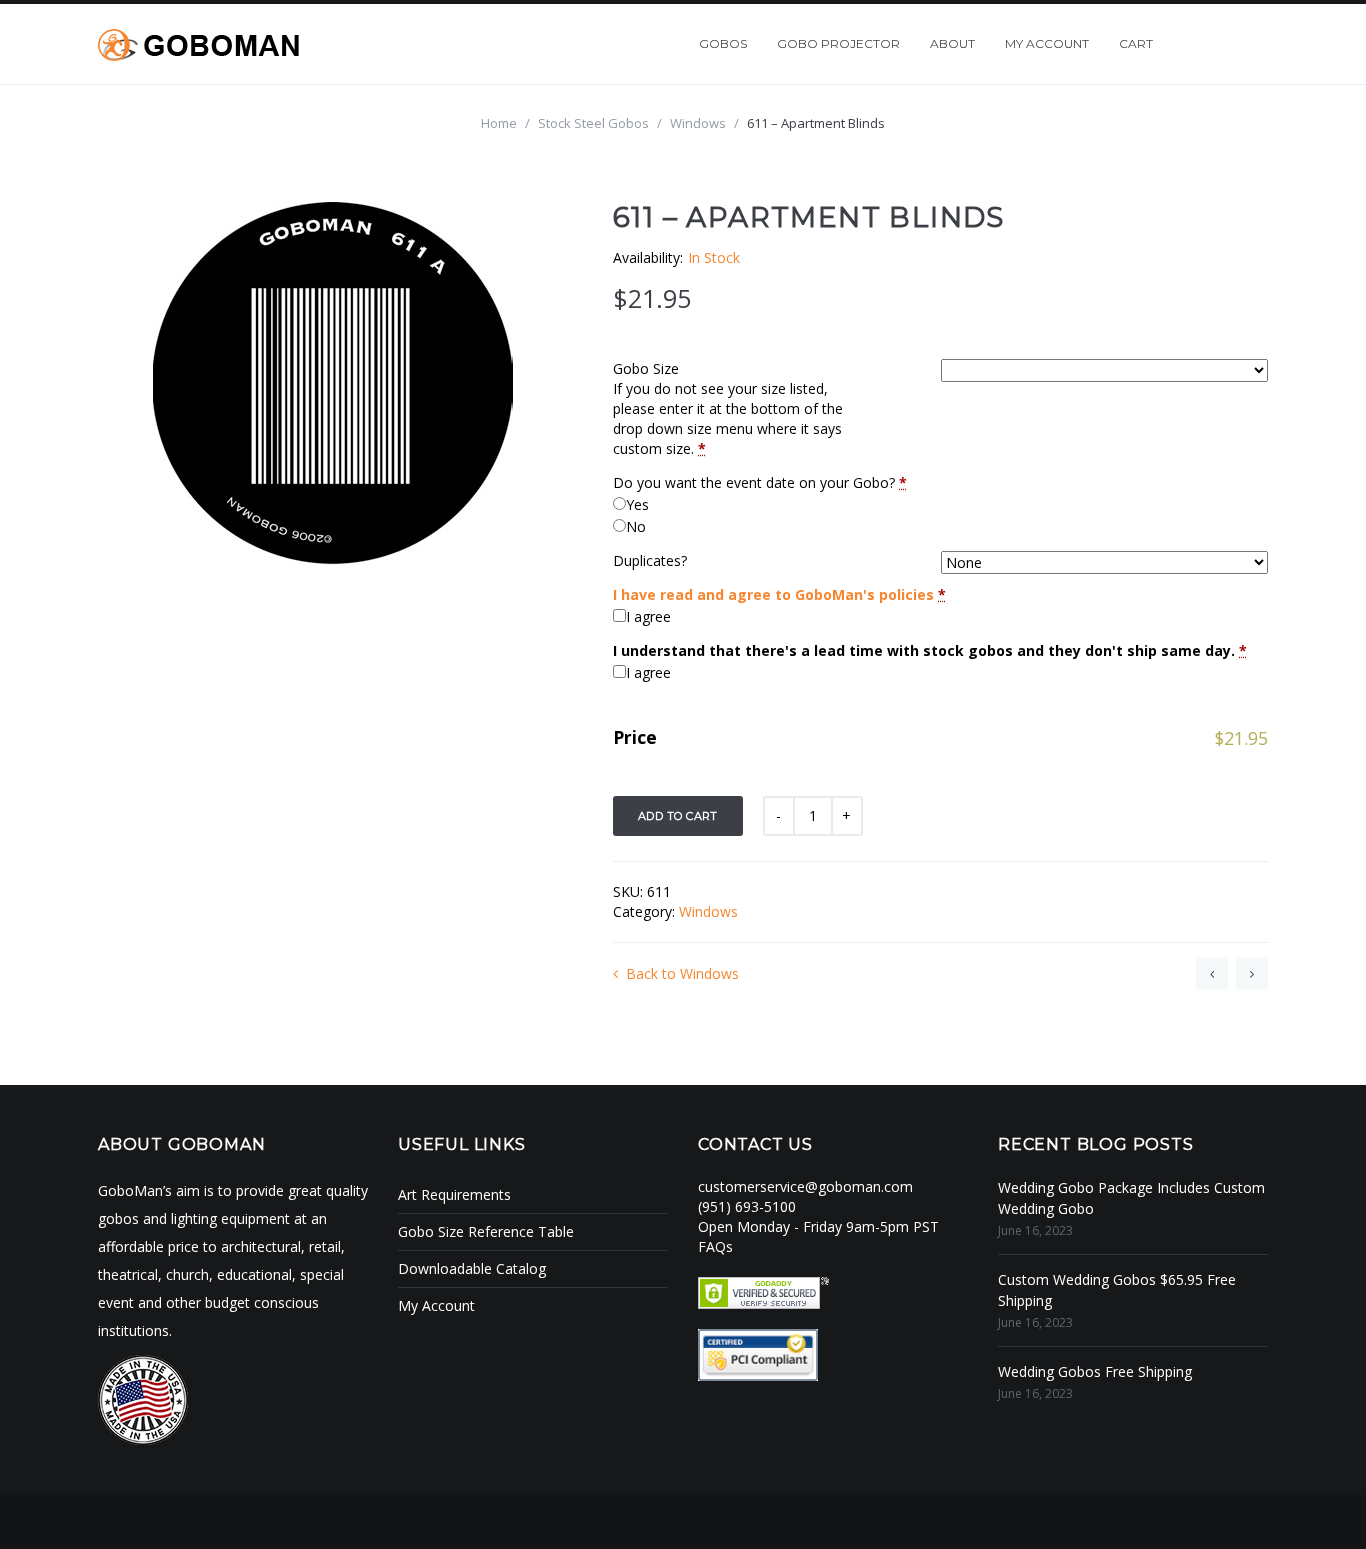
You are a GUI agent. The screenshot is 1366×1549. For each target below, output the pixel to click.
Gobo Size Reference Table (486, 1231)
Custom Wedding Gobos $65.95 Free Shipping (1117, 1290)
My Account (436, 1305)
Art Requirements (454, 1194)
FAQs (715, 1246)
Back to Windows (682, 973)
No (636, 526)
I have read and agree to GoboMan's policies (773, 594)
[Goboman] (198, 43)
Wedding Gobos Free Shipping (1095, 1371)
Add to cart (678, 816)
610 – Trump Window (1212, 974)
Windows (698, 123)
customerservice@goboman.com (805, 1186)
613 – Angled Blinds (1252, 974)
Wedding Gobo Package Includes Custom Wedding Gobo (1131, 1198)
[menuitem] (723, 44)
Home (499, 123)
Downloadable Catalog (472, 1268)
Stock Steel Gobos (593, 123)
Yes (637, 504)
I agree (648, 616)
